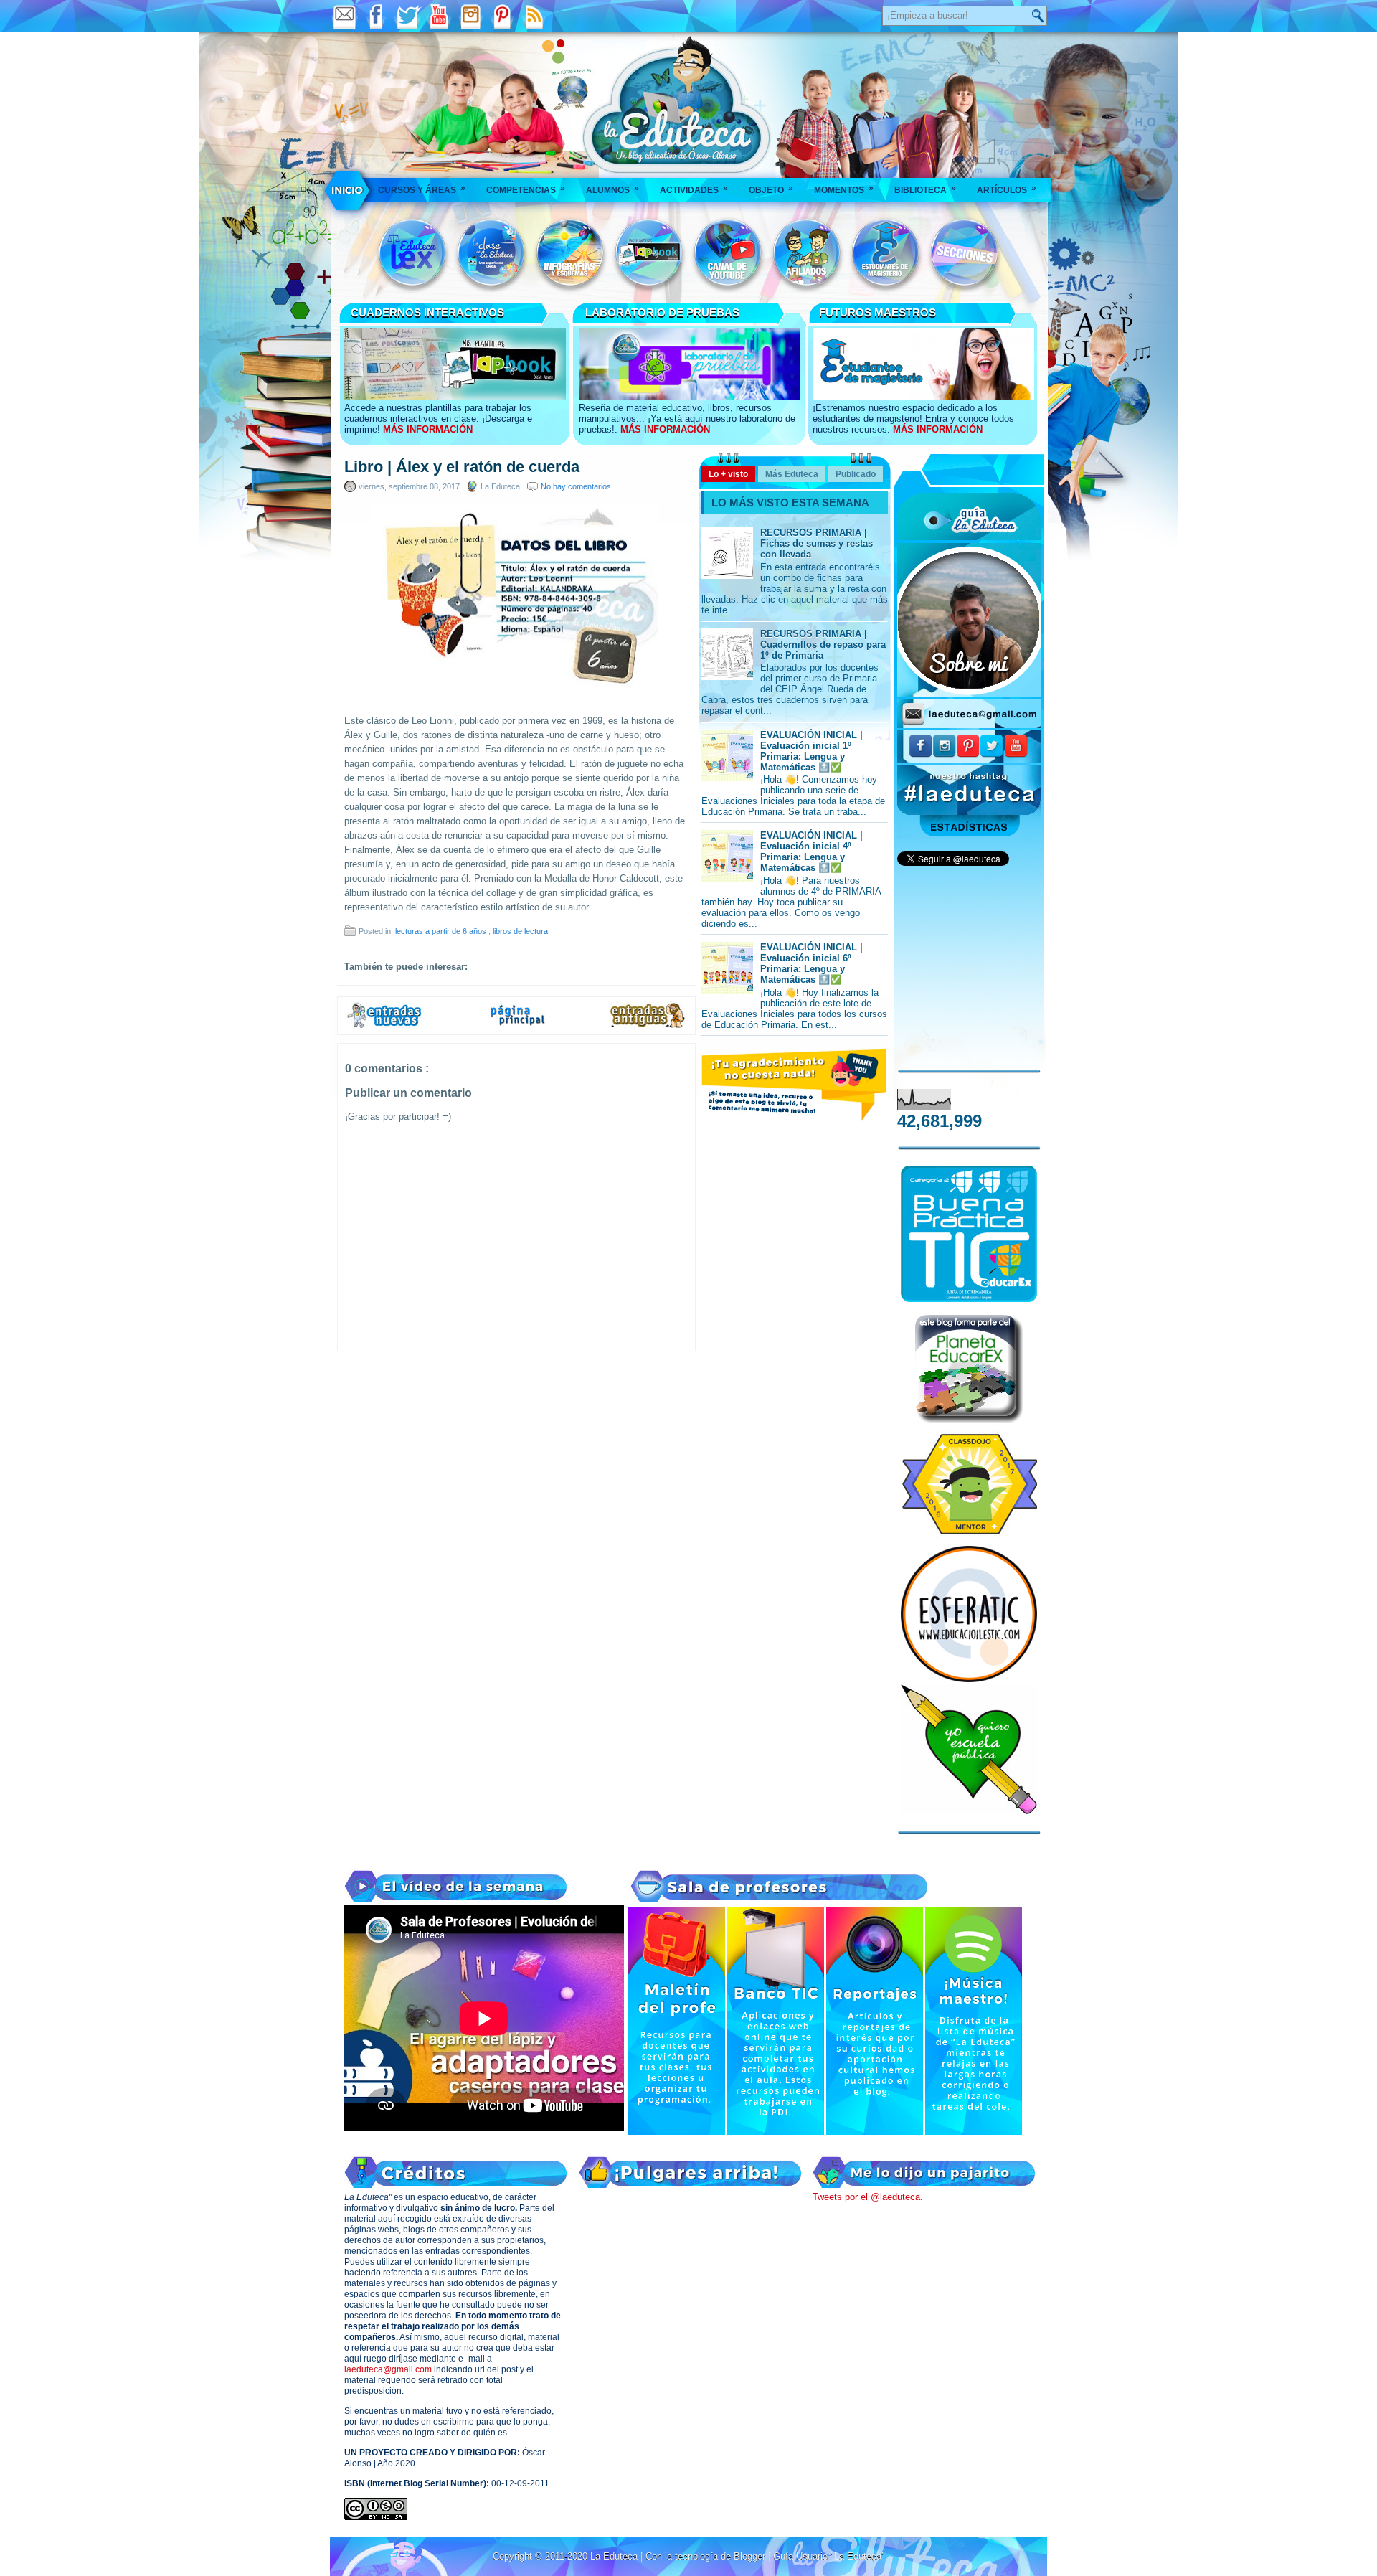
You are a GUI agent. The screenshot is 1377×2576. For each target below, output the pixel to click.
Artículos (1007, 189)
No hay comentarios (576, 486)
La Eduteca (615, 2556)
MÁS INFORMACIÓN (428, 429)
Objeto (771, 189)
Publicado (856, 474)
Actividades (694, 189)
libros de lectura (520, 931)
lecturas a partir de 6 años (442, 931)
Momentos (844, 189)
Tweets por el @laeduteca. (868, 2197)
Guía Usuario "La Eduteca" (829, 2556)
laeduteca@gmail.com (388, 2369)
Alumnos (612, 189)
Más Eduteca (792, 474)
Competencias (526, 189)
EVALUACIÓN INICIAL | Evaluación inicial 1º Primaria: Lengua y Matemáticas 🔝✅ (811, 751)
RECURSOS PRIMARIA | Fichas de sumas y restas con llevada (817, 543)
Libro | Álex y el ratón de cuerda (462, 467)
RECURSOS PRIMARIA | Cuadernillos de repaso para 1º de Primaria (823, 645)
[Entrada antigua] (648, 1026)
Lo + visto (728, 474)
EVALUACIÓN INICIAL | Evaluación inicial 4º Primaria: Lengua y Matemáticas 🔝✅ (811, 851)
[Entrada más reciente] (384, 1026)
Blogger (751, 2556)
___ (348, 190)
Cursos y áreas (422, 189)
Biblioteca (925, 189)
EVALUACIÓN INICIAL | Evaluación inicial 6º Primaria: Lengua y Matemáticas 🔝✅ (811, 963)
